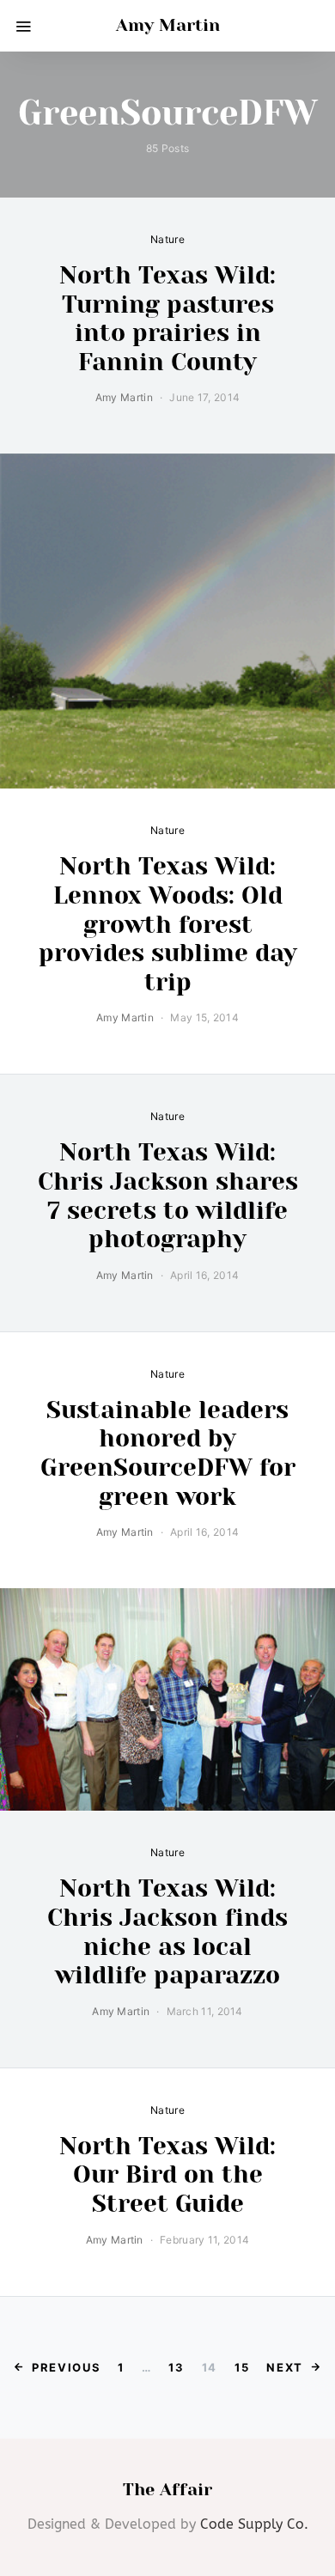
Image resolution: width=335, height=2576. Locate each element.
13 (176, 2367)
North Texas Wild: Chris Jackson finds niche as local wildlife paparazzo (167, 1932)
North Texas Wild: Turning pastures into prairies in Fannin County (167, 319)
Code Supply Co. (254, 2524)
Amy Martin (168, 25)
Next (285, 2367)
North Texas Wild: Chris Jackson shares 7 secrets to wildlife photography (168, 1196)
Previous (66, 2367)
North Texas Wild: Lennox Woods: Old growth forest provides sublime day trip (168, 924)
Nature (167, 239)
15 (242, 2367)
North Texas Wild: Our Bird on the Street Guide (167, 2175)
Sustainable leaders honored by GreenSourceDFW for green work (168, 1453)
